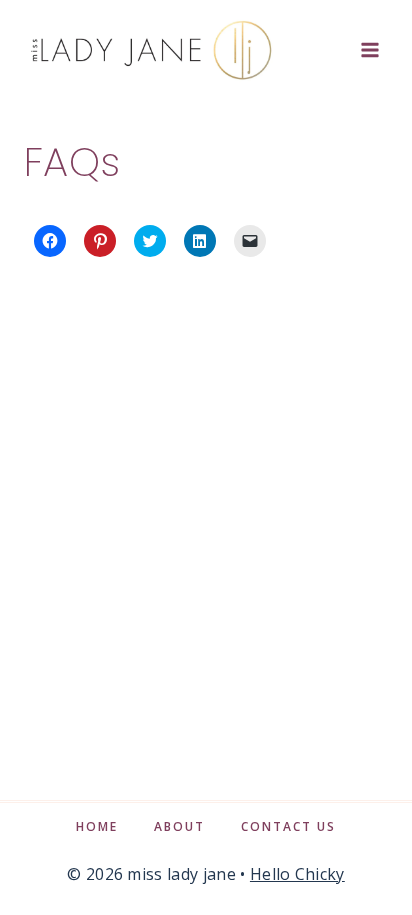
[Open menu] (369, 49)
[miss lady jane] (149, 49)
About (179, 826)
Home (97, 826)
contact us (288, 826)
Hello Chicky (297, 874)
